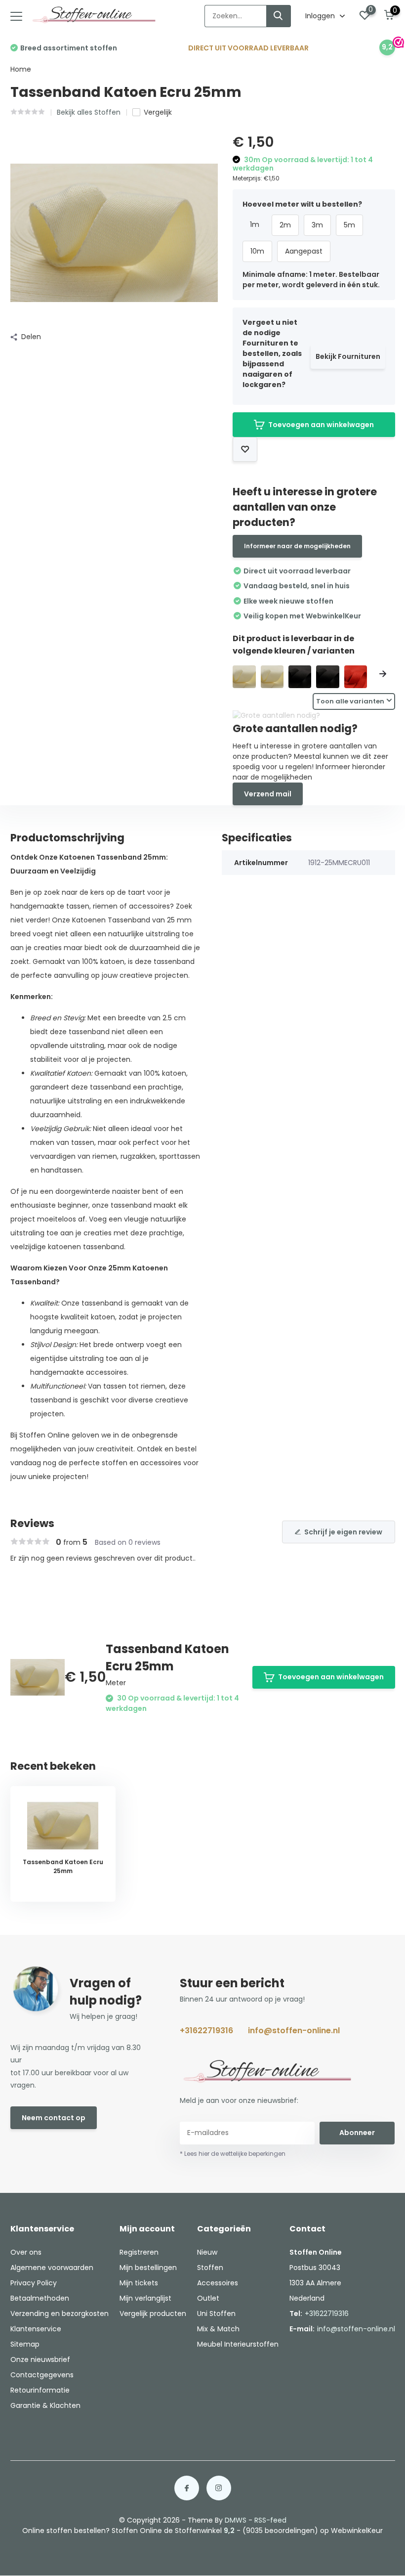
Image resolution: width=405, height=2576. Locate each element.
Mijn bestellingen (148, 2268)
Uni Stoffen (216, 2314)
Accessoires (218, 2283)
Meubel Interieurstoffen (238, 2344)
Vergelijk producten (153, 2314)
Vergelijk (158, 112)
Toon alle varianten (350, 701)
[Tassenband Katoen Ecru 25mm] (272, 677)
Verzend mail (268, 794)
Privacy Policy (34, 2283)
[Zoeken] (279, 16)
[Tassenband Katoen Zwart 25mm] (327, 677)
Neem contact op (54, 2118)
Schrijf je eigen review (343, 1532)
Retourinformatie (40, 2390)
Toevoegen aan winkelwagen (321, 425)
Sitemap (25, 2344)
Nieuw (207, 2252)
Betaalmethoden (40, 2298)
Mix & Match (218, 2329)
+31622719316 (206, 2030)
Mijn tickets (139, 2283)
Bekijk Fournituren (348, 356)
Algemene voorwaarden (52, 2268)
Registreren (139, 2252)
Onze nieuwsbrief (40, 2359)
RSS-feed (270, 2520)
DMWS (236, 2520)
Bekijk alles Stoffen (89, 112)
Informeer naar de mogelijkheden (297, 546)
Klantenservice (36, 2329)
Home (21, 69)
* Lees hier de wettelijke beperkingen (233, 2154)
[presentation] (245, 674)
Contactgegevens (42, 2375)
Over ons (26, 2252)
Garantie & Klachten (45, 2405)
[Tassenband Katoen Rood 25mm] (356, 677)
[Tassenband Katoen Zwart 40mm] (300, 677)
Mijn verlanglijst (145, 2298)
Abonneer (357, 2133)
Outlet (208, 2298)
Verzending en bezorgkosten (60, 2314)
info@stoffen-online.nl (294, 2030)
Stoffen (210, 2268)
